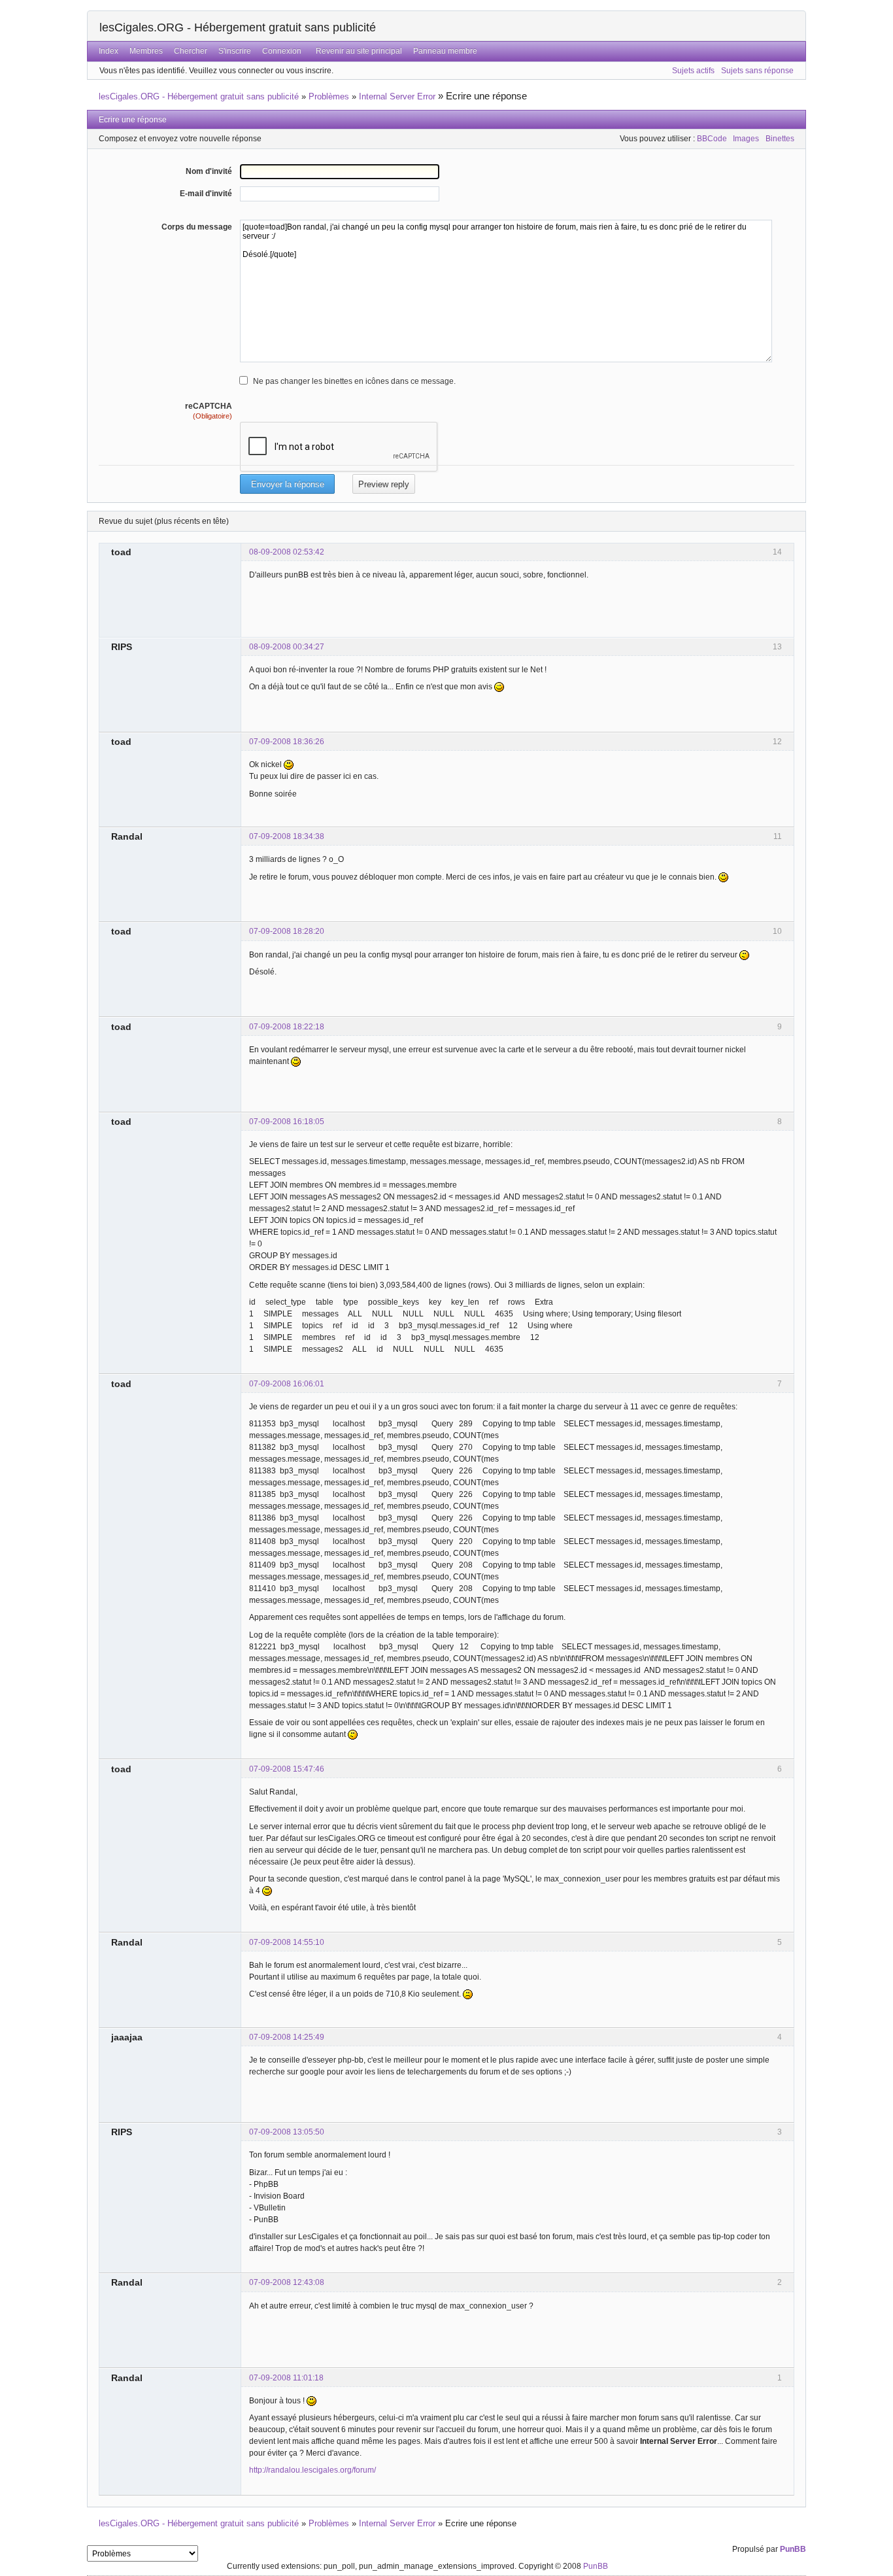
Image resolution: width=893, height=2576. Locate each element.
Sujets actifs (693, 71)
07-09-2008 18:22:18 (287, 1027)
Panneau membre (445, 51)
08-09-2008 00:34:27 (287, 647)
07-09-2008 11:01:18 (286, 2378)
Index (109, 51)
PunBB (793, 2549)
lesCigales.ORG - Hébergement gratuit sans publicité (238, 27)
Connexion (282, 51)
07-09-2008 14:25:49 (287, 2037)
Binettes (780, 139)
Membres (146, 51)
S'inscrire (235, 51)
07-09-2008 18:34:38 (287, 836)
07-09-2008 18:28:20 (287, 931)
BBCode (712, 139)
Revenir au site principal (359, 51)
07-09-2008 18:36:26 (287, 742)
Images (746, 139)
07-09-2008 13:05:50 (287, 2132)
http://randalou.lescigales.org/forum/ (312, 2470)
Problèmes (329, 96)
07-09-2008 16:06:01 (287, 1384)
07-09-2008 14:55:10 (287, 1942)
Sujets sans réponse (757, 71)
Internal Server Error (397, 96)
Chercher (191, 51)
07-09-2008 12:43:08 (287, 2282)
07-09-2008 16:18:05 (287, 1122)
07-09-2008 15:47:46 (287, 1769)
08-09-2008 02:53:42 (287, 552)
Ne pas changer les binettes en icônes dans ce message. (354, 381)
